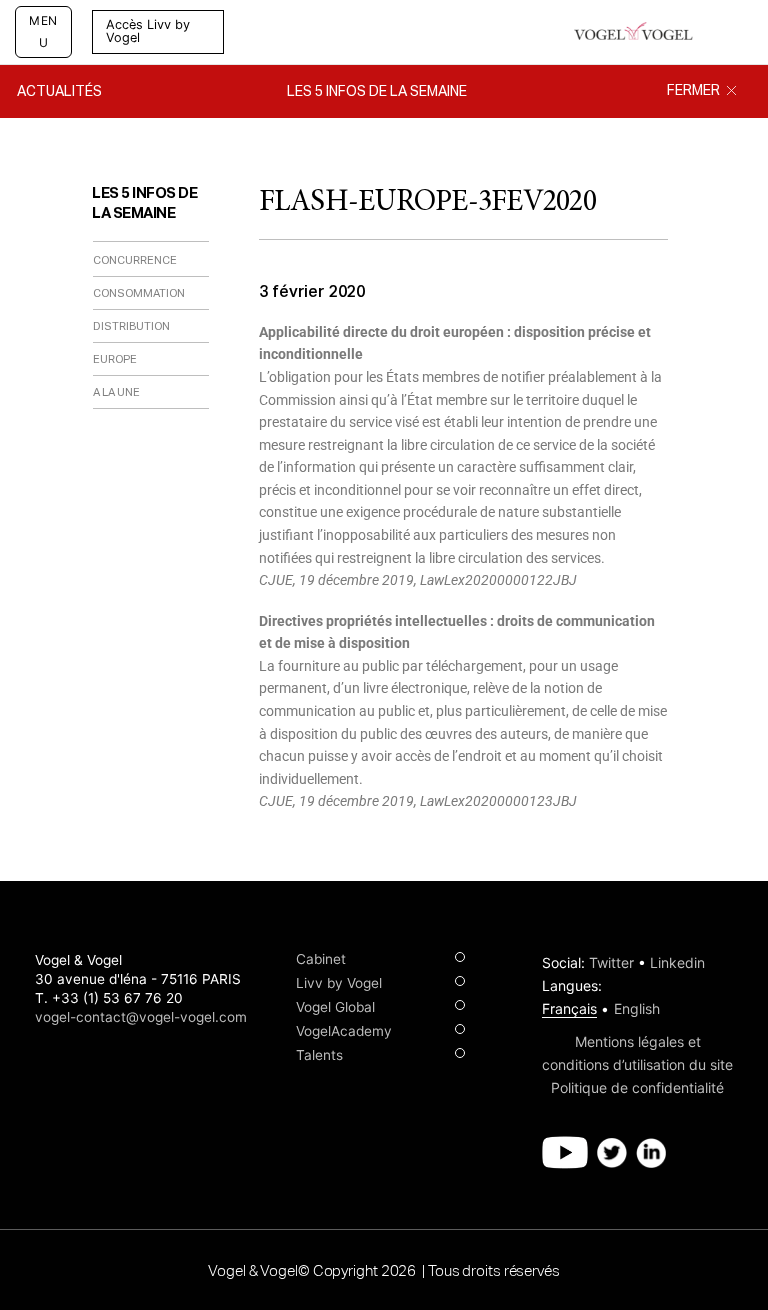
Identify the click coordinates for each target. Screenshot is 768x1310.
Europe (115, 359)
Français (569, 1008)
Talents (319, 1055)
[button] (248, 32)
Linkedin (677, 962)
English (637, 1008)
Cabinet (321, 959)
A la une (116, 392)
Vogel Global (335, 1007)
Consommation (139, 293)
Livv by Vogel (339, 983)
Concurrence (135, 260)
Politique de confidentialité (637, 1087)
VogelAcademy (344, 1031)
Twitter (611, 962)
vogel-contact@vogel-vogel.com (141, 1017)
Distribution (131, 326)
